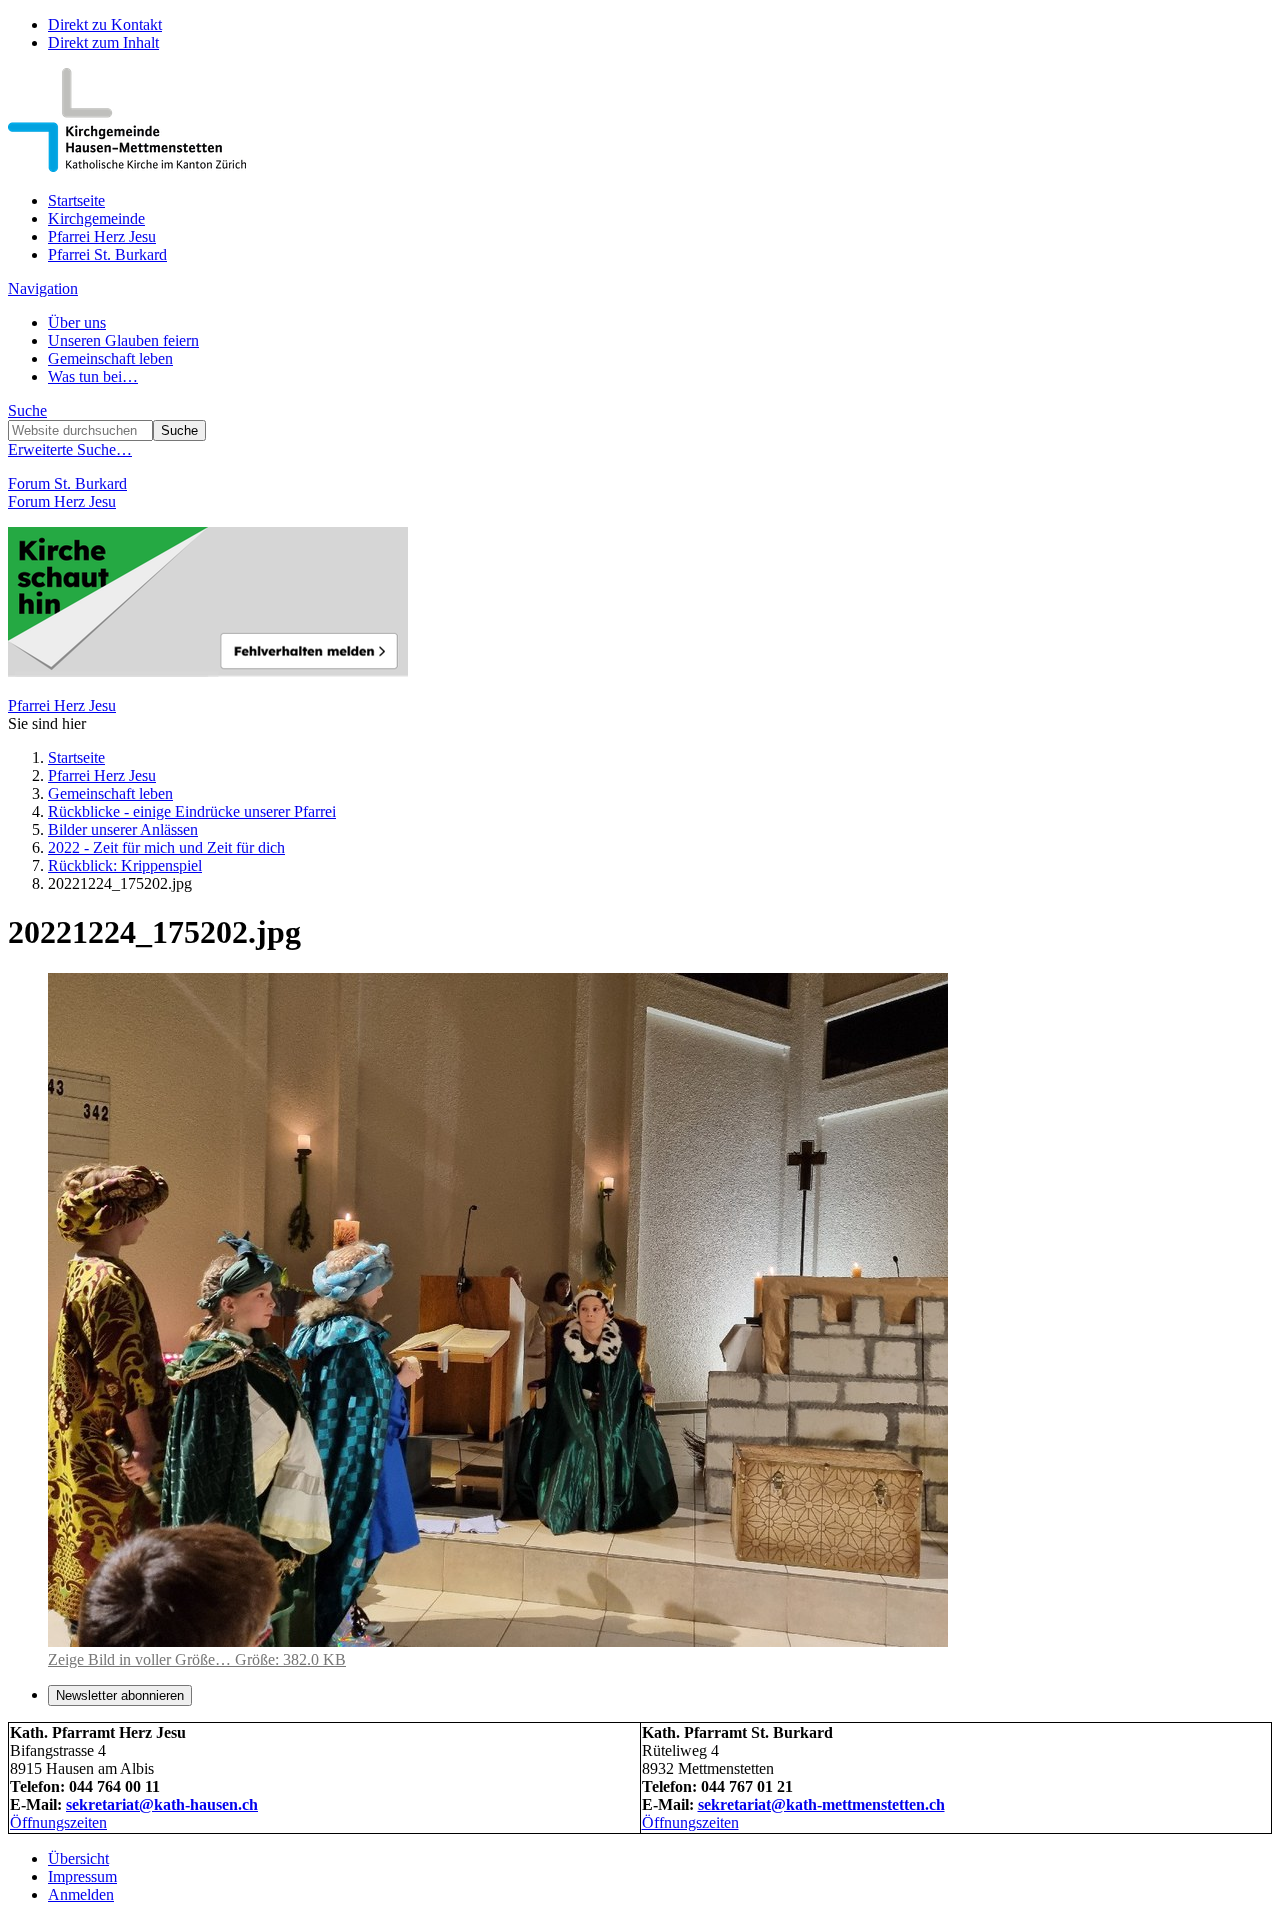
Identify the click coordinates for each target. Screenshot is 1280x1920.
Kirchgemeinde (96, 218)
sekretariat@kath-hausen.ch (162, 1804)
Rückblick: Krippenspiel (125, 865)
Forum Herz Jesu (62, 501)
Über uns (77, 322)
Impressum (82, 1876)
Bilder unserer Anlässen (123, 829)
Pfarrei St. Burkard (107, 254)
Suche (27, 410)
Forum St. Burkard (67, 483)
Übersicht (78, 1858)
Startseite (76, 200)
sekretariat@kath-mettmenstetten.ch (821, 1804)
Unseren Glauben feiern (123, 340)
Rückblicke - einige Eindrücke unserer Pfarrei (192, 811)
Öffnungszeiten (58, 1822)
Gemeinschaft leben (110, 358)
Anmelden (81, 1894)
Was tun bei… (93, 376)
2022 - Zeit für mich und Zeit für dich (166, 847)
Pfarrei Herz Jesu (102, 236)
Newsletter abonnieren (120, 1695)
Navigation (43, 288)
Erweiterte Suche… (70, 449)
